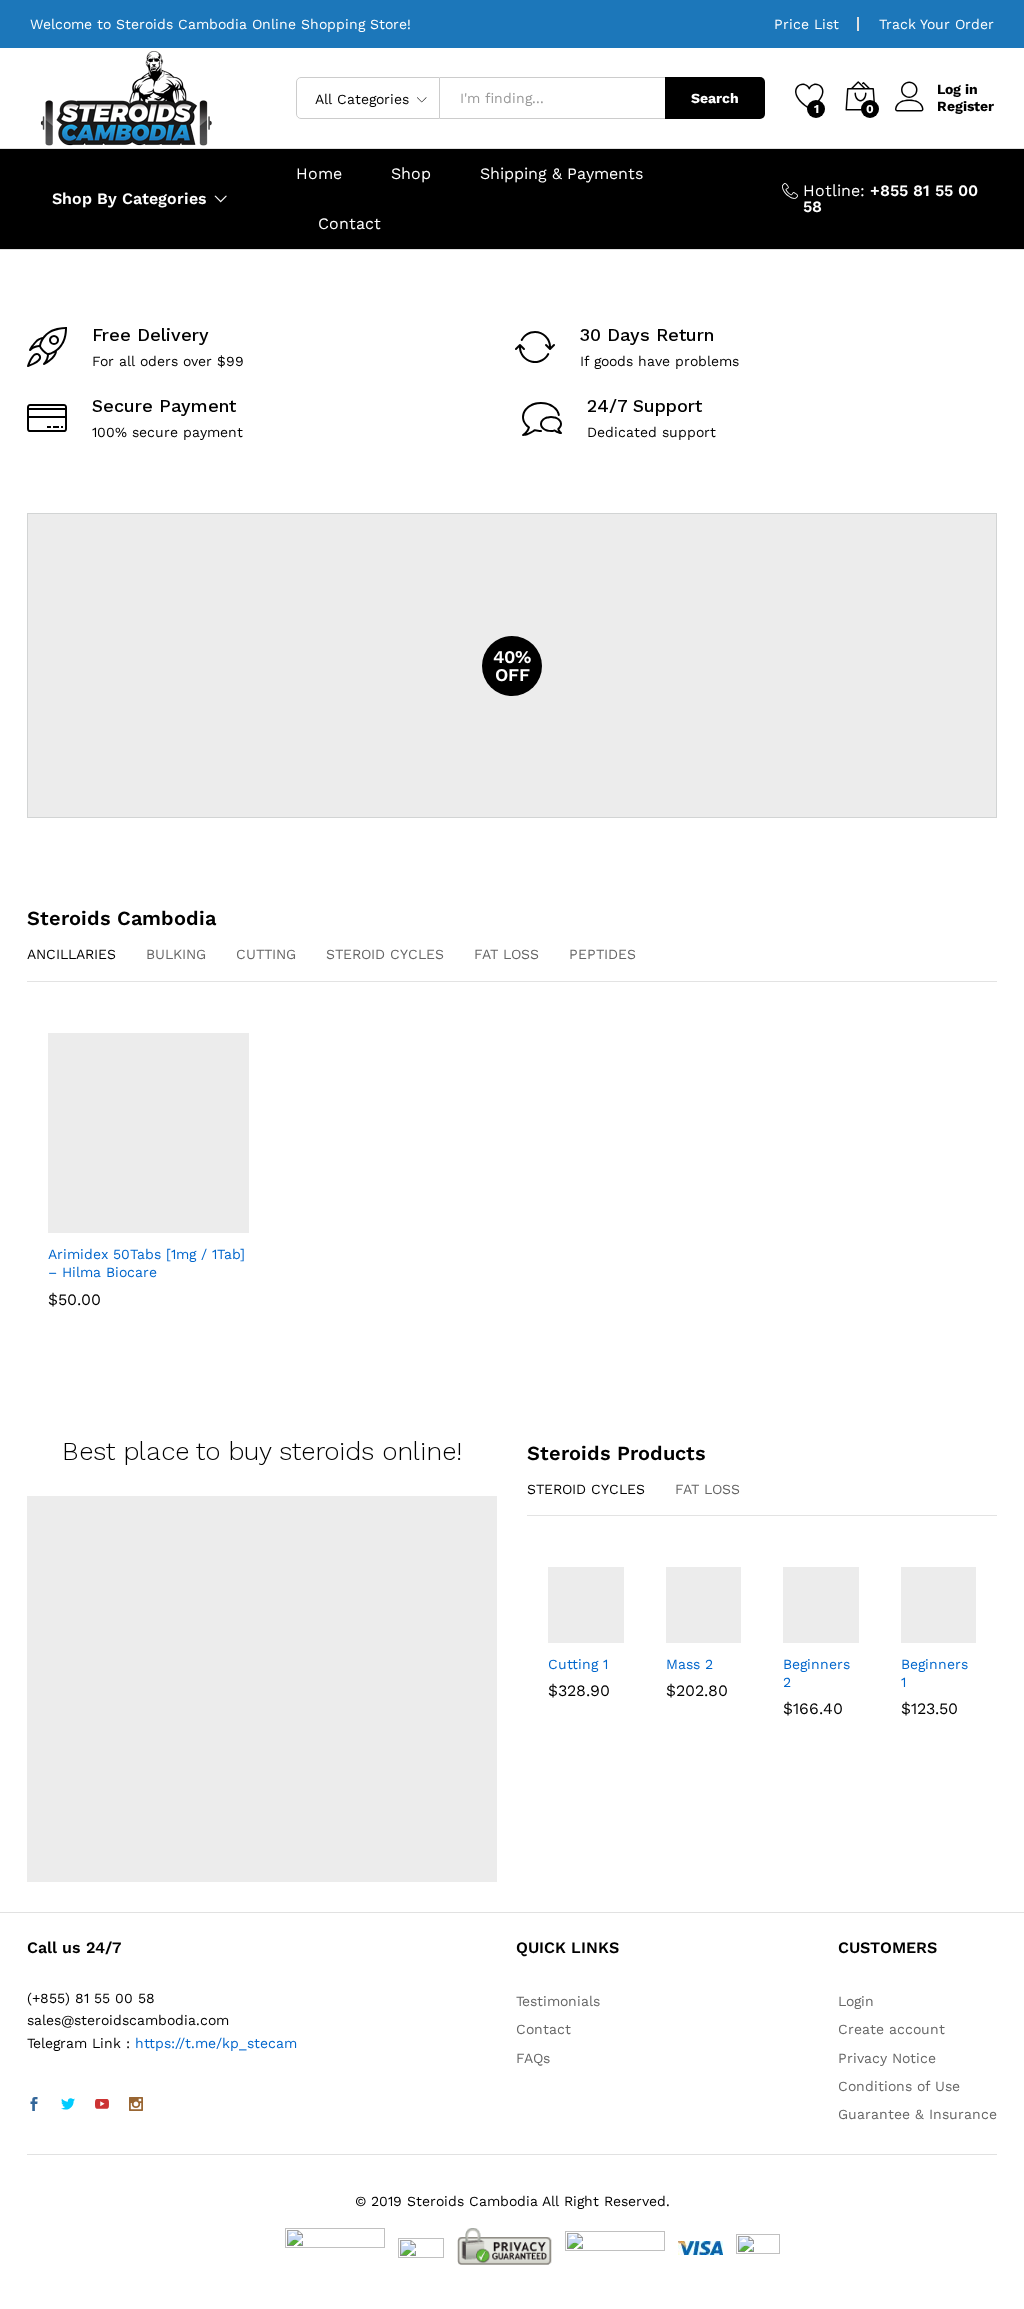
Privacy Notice (887, 2058)
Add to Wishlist (168, 1221)
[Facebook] (34, 2105)
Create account (891, 2029)
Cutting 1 (578, 1664)
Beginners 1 (934, 1673)
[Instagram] (136, 2105)
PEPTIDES (602, 954)
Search (715, 98)
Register (965, 106)
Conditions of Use (899, 2086)
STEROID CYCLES (385, 954)
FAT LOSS (506, 954)
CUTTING (266, 954)
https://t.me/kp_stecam (216, 2043)
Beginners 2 (816, 1673)
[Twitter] (68, 2105)
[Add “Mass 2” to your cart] (678, 1631)
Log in (957, 89)
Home (319, 174)
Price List (806, 24)
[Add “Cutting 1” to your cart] (560, 1631)
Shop (411, 174)
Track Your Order (936, 24)
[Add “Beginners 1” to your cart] (913, 1631)
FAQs (533, 2058)
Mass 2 (689, 1664)
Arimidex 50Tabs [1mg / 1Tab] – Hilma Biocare (146, 1263)
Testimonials (558, 2001)
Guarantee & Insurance (917, 2114)
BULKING (176, 954)
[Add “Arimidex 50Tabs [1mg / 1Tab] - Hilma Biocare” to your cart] (122, 1221)
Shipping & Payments (561, 174)
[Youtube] (102, 2105)
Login (856, 2001)
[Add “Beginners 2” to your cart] (795, 1631)
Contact (349, 224)
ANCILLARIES (71, 954)
